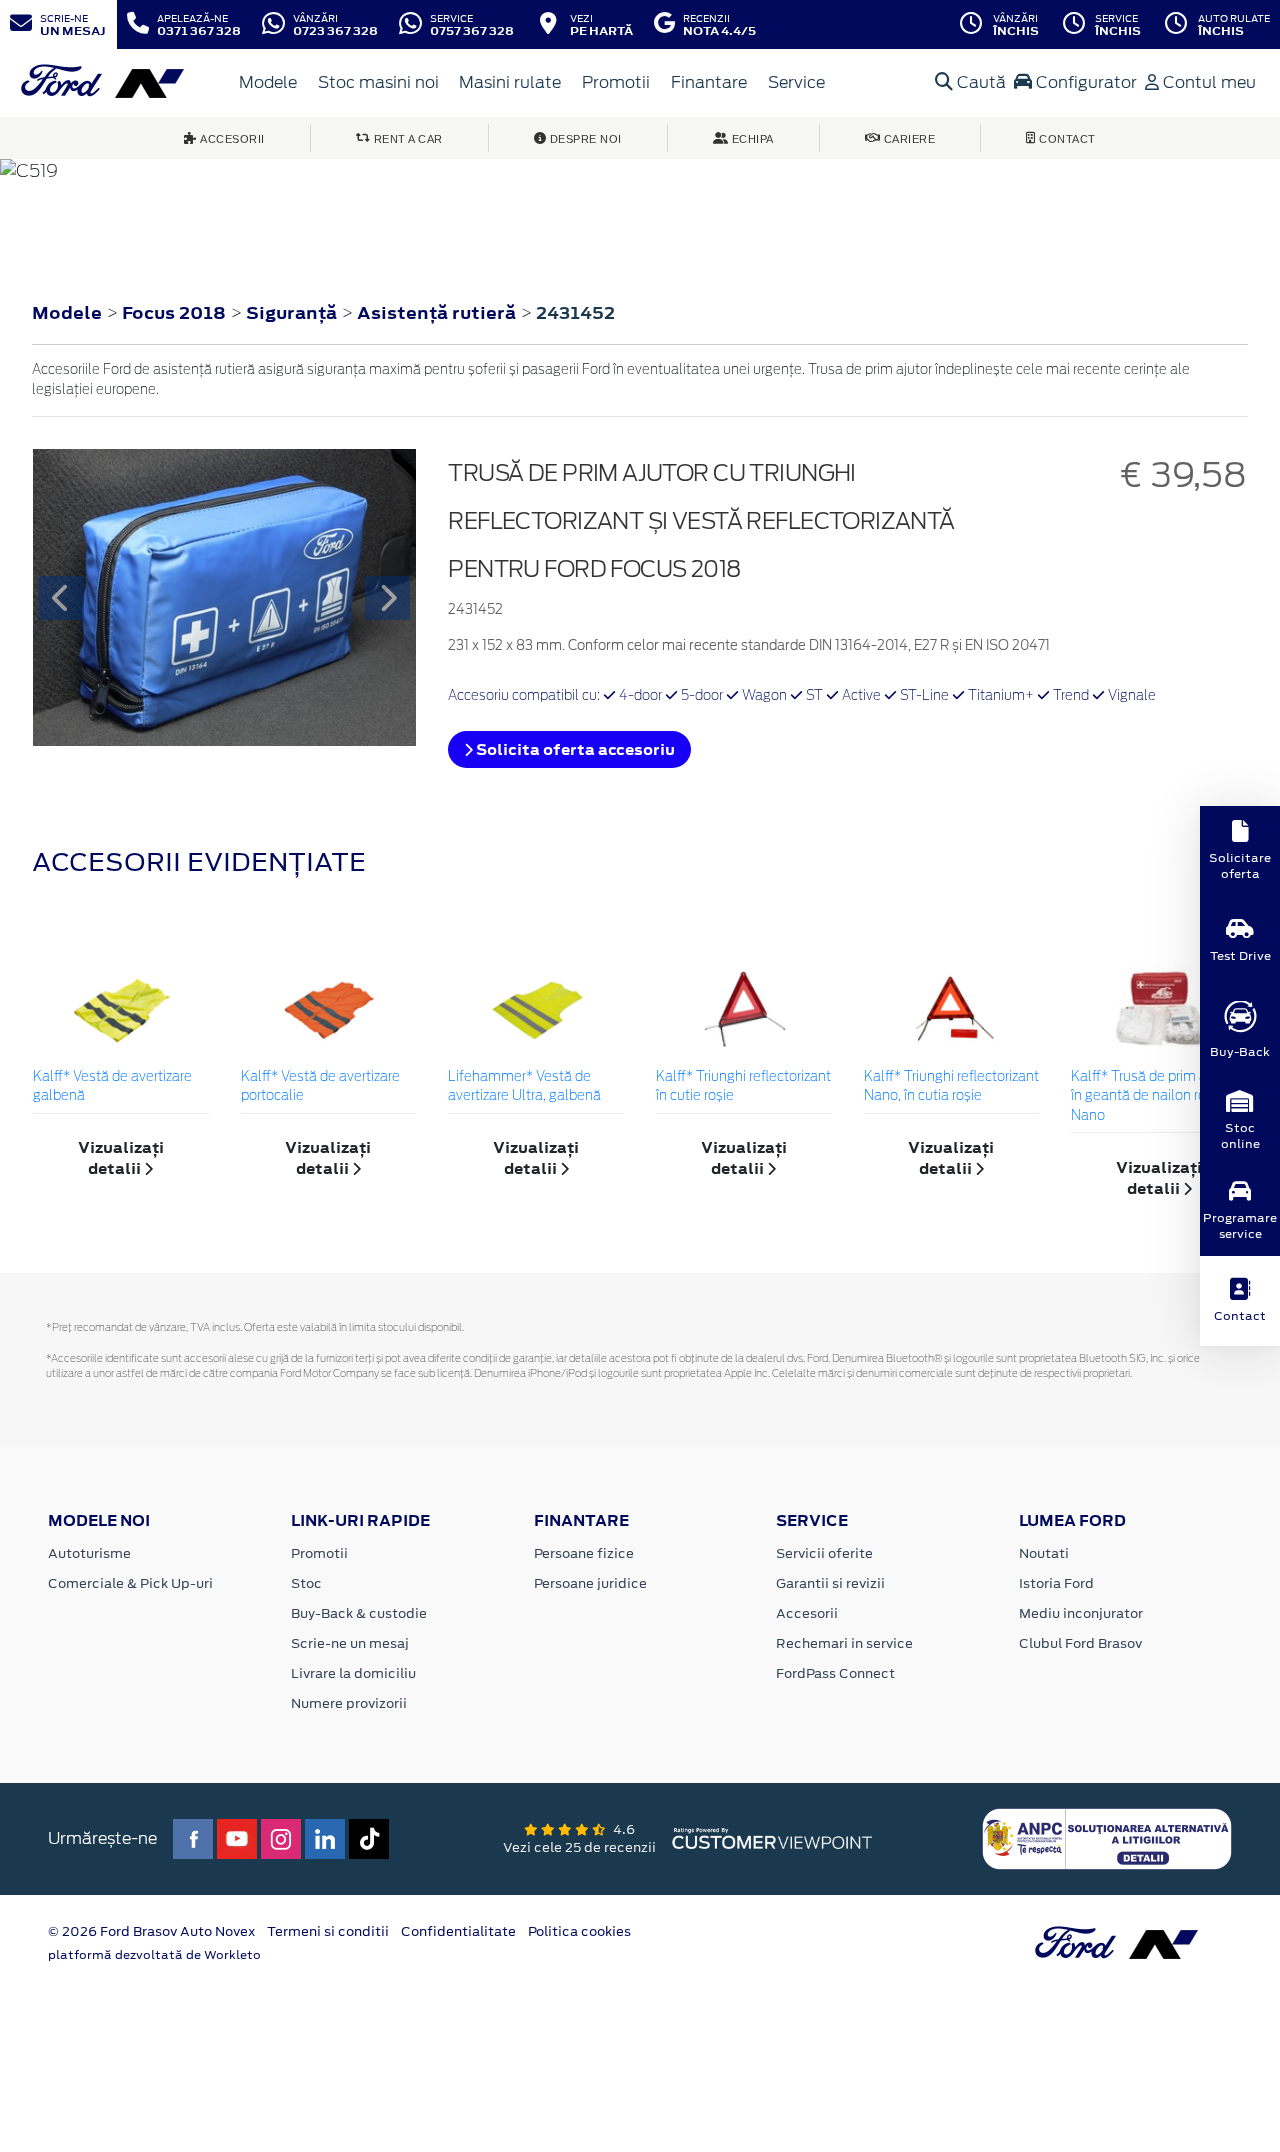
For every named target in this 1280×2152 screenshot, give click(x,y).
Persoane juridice (590, 1583)
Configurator (1084, 82)
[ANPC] (1107, 1837)
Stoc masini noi (378, 82)
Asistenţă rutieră (438, 313)
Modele (268, 82)
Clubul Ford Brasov (1080, 1643)
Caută (979, 82)
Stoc (306, 1583)
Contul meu (1207, 82)
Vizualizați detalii (121, 1158)
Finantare (709, 82)
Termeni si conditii (328, 1931)
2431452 (575, 313)
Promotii (616, 82)
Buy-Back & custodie (359, 1613)
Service (796, 82)
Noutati (1044, 1553)
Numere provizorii (349, 1703)
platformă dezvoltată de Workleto (154, 1955)
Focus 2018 (174, 313)
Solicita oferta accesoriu (574, 749)
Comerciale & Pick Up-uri (130, 1583)
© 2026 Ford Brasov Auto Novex (151, 1931)
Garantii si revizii (830, 1583)
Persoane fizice (584, 1553)
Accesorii (807, 1613)
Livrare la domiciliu (353, 1673)
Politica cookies (579, 1931)
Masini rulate (510, 82)
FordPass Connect (835, 1673)
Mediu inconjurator (1081, 1613)
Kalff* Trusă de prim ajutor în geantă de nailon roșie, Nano (1153, 1097)
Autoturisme (89, 1553)
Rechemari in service (844, 1643)
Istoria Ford (1056, 1583)
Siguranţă (293, 313)
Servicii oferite (824, 1553)
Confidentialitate (458, 1931)
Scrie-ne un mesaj (350, 1643)
